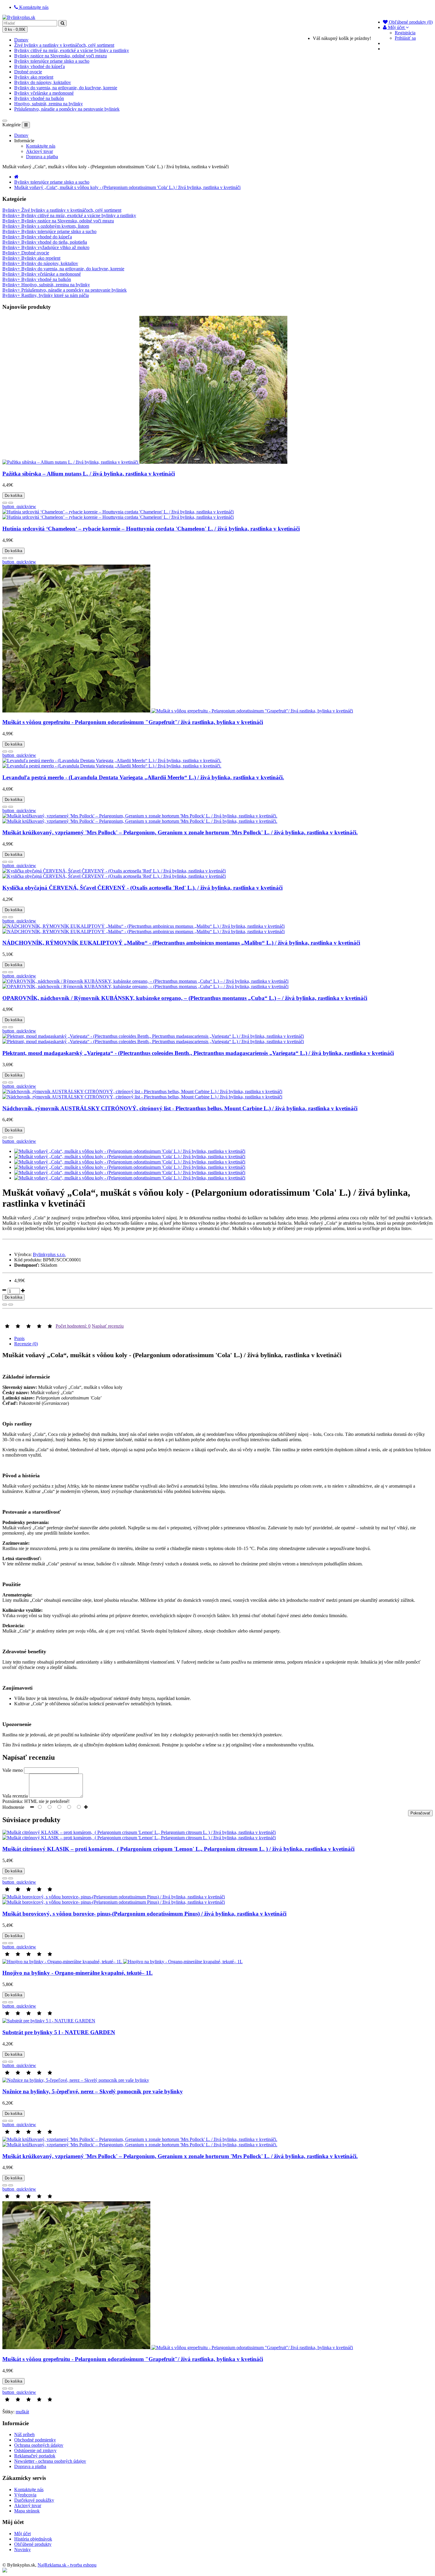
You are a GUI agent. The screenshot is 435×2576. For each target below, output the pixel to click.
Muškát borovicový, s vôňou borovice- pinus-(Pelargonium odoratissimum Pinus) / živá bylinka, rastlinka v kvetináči (144, 1914)
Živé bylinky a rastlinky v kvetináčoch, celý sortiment (64, 45)
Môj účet (22, 2534)
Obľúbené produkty (33, 2544)
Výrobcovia (25, 2495)
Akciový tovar (40, 151)
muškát (22, 2412)
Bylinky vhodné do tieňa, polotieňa (45, 242)
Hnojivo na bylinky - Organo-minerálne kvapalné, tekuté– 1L (78, 1973)
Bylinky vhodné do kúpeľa (40, 66)
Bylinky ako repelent (34, 77)
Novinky (22, 2550)
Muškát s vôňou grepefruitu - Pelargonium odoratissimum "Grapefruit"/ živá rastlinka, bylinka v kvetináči (133, 722)
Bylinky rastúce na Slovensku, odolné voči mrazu (61, 56)
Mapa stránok (27, 2511)
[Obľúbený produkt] (5, 503)
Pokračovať (420, 1813)
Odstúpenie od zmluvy (35, 2450)
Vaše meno (13, 1770)
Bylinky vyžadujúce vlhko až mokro (46, 247)
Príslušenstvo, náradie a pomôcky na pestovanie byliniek (67, 109)
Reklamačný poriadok (35, 2456)
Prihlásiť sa (405, 38)
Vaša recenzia (15, 1796)
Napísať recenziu (108, 1326)
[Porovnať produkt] (11, 503)
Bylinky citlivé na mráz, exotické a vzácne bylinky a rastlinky (72, 50)
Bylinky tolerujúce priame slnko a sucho (52, 61)
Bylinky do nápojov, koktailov (43, 82)
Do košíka (13, 496)
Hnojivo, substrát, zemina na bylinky (49, 104)
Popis (19, 1338)
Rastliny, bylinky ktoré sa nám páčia (46, 295)
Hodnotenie (13, 1807)
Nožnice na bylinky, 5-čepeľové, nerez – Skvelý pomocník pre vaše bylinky (93, 2091)
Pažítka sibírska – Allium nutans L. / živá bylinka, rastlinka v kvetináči (89, 474)
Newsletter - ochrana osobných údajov (50, 2461)
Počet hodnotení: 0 (73, 1326)
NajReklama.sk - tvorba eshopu (67, 2565)
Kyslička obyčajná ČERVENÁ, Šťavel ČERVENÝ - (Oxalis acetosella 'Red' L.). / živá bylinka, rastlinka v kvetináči (142, 888)
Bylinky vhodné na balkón (39, 98)
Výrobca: (23, 1254)
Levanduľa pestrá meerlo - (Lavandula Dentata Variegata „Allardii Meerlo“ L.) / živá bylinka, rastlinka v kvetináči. (143, 777)
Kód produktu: (28, 1260)
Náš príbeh (24, 2434)
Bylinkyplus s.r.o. (49, 1254)
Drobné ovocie (28, 72)
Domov (21, 40)
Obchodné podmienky (35, 2440)
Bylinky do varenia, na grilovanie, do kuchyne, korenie (66, 88)
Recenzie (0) (26, 1344)
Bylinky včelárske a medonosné (44, 93)
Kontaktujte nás (41, 146)
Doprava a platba (42, 157)
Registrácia (405, 33)
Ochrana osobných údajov (39, 2445)
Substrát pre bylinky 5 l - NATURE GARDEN (59, 2032)
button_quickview (19, 506)
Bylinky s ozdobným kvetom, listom (46, 226)
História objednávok (33, 2539)
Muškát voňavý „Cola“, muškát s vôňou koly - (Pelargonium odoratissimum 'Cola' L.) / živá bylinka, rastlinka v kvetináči (127, 187)
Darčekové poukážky (34, 2500)
